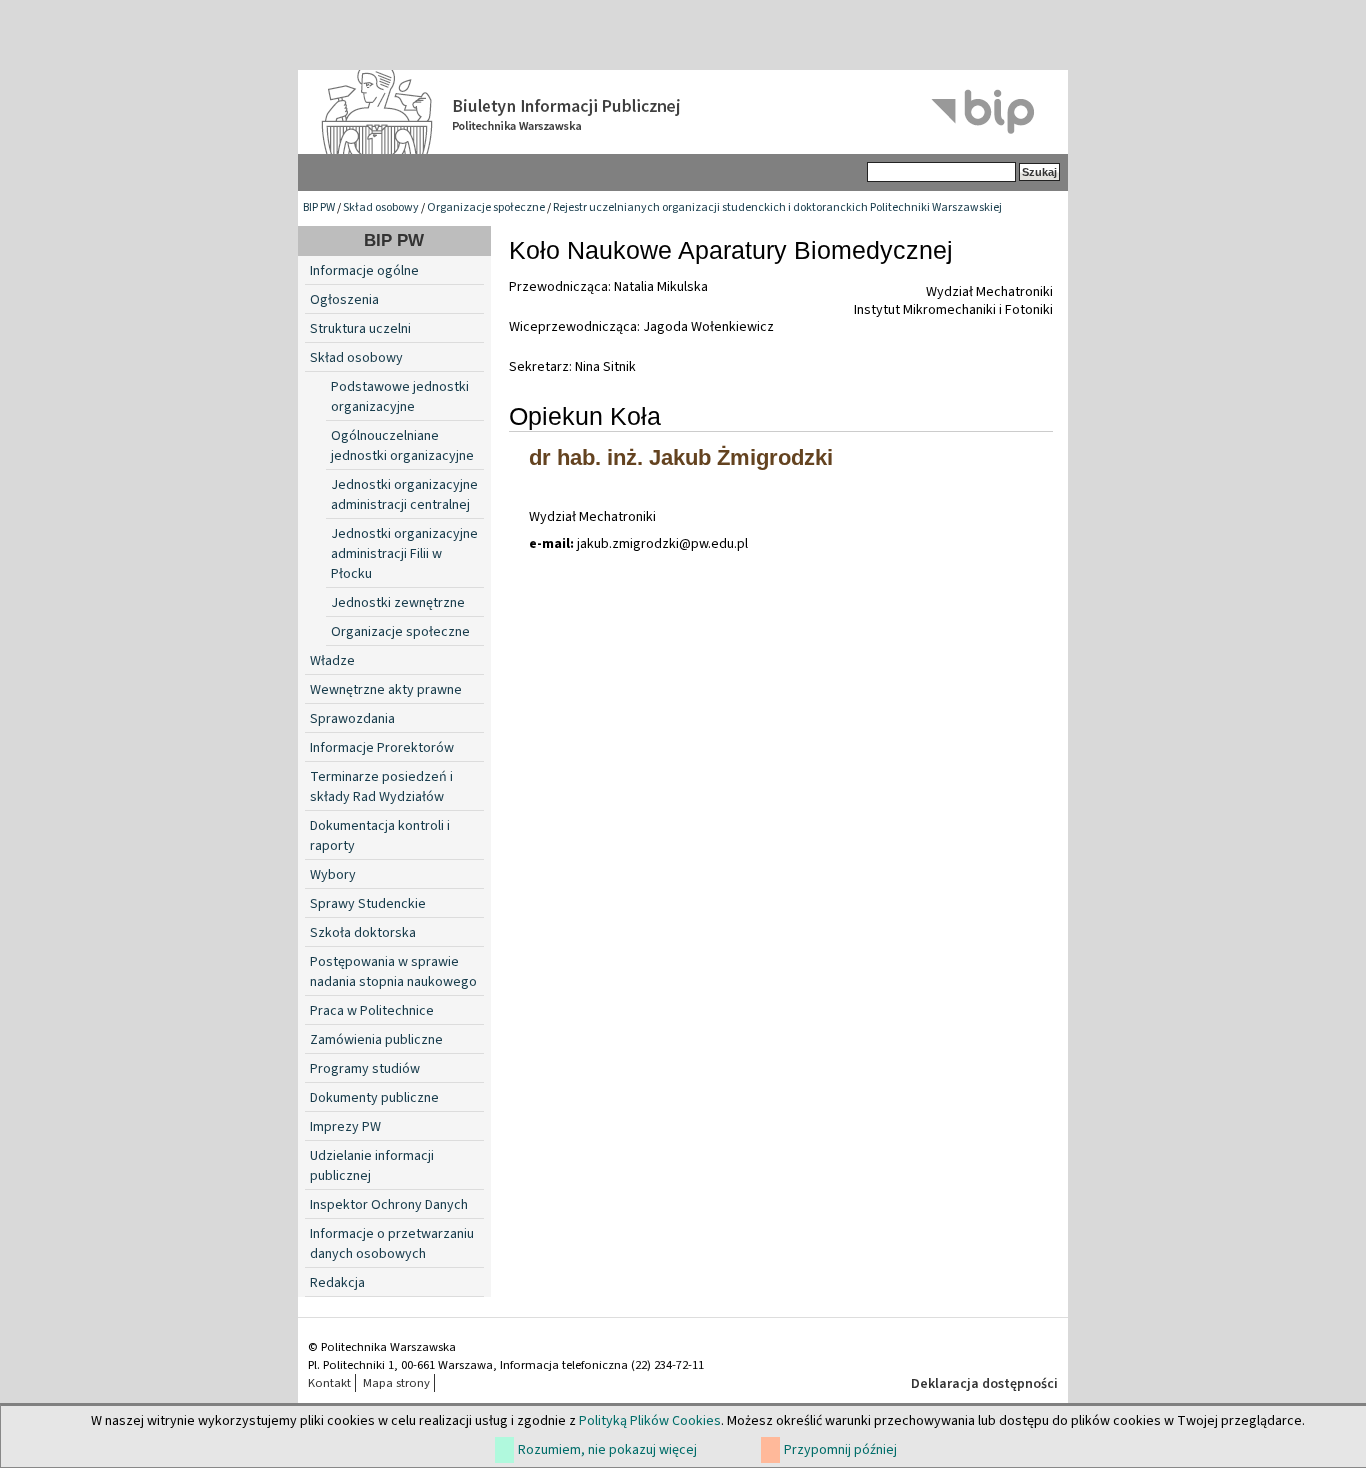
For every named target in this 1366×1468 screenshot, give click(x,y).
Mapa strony (396, 1383)
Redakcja (337, 1283)
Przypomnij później (840, 1450)
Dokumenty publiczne (374, 1098)
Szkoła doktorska (363, 933)
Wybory (333, 875)
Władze (332, 661)
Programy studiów (365, 1069)
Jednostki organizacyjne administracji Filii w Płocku (404, 554)
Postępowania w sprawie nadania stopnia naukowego (393, 972)
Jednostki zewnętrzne (398, 603)
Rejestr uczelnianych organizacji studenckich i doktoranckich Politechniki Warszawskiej (777, 207)
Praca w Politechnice (372, 1011)
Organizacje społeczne (486, 207)
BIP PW (319, 207)
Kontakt (329, 1383)
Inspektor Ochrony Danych (389, 1205)
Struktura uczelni (360, 329)
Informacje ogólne (364, 271)
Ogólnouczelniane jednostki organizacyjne (402, 446)
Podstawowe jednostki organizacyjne (400, 397)
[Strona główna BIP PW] (683, 112)
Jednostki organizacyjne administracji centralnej (404, 495)
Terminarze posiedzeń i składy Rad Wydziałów (381, 787)
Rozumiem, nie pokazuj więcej (607, 1450)
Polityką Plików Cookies (650, 1421)
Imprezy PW (345, 1127)
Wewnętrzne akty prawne (386, 690)
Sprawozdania (352, 719)
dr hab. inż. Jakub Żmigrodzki (681, 457)
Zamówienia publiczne (376, 1040)
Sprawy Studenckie (368, 904)
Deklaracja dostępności (984, 1384)
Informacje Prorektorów (382, 748)
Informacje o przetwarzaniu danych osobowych (392, 1244)
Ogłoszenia (344, 300)
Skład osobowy (381, 207)
